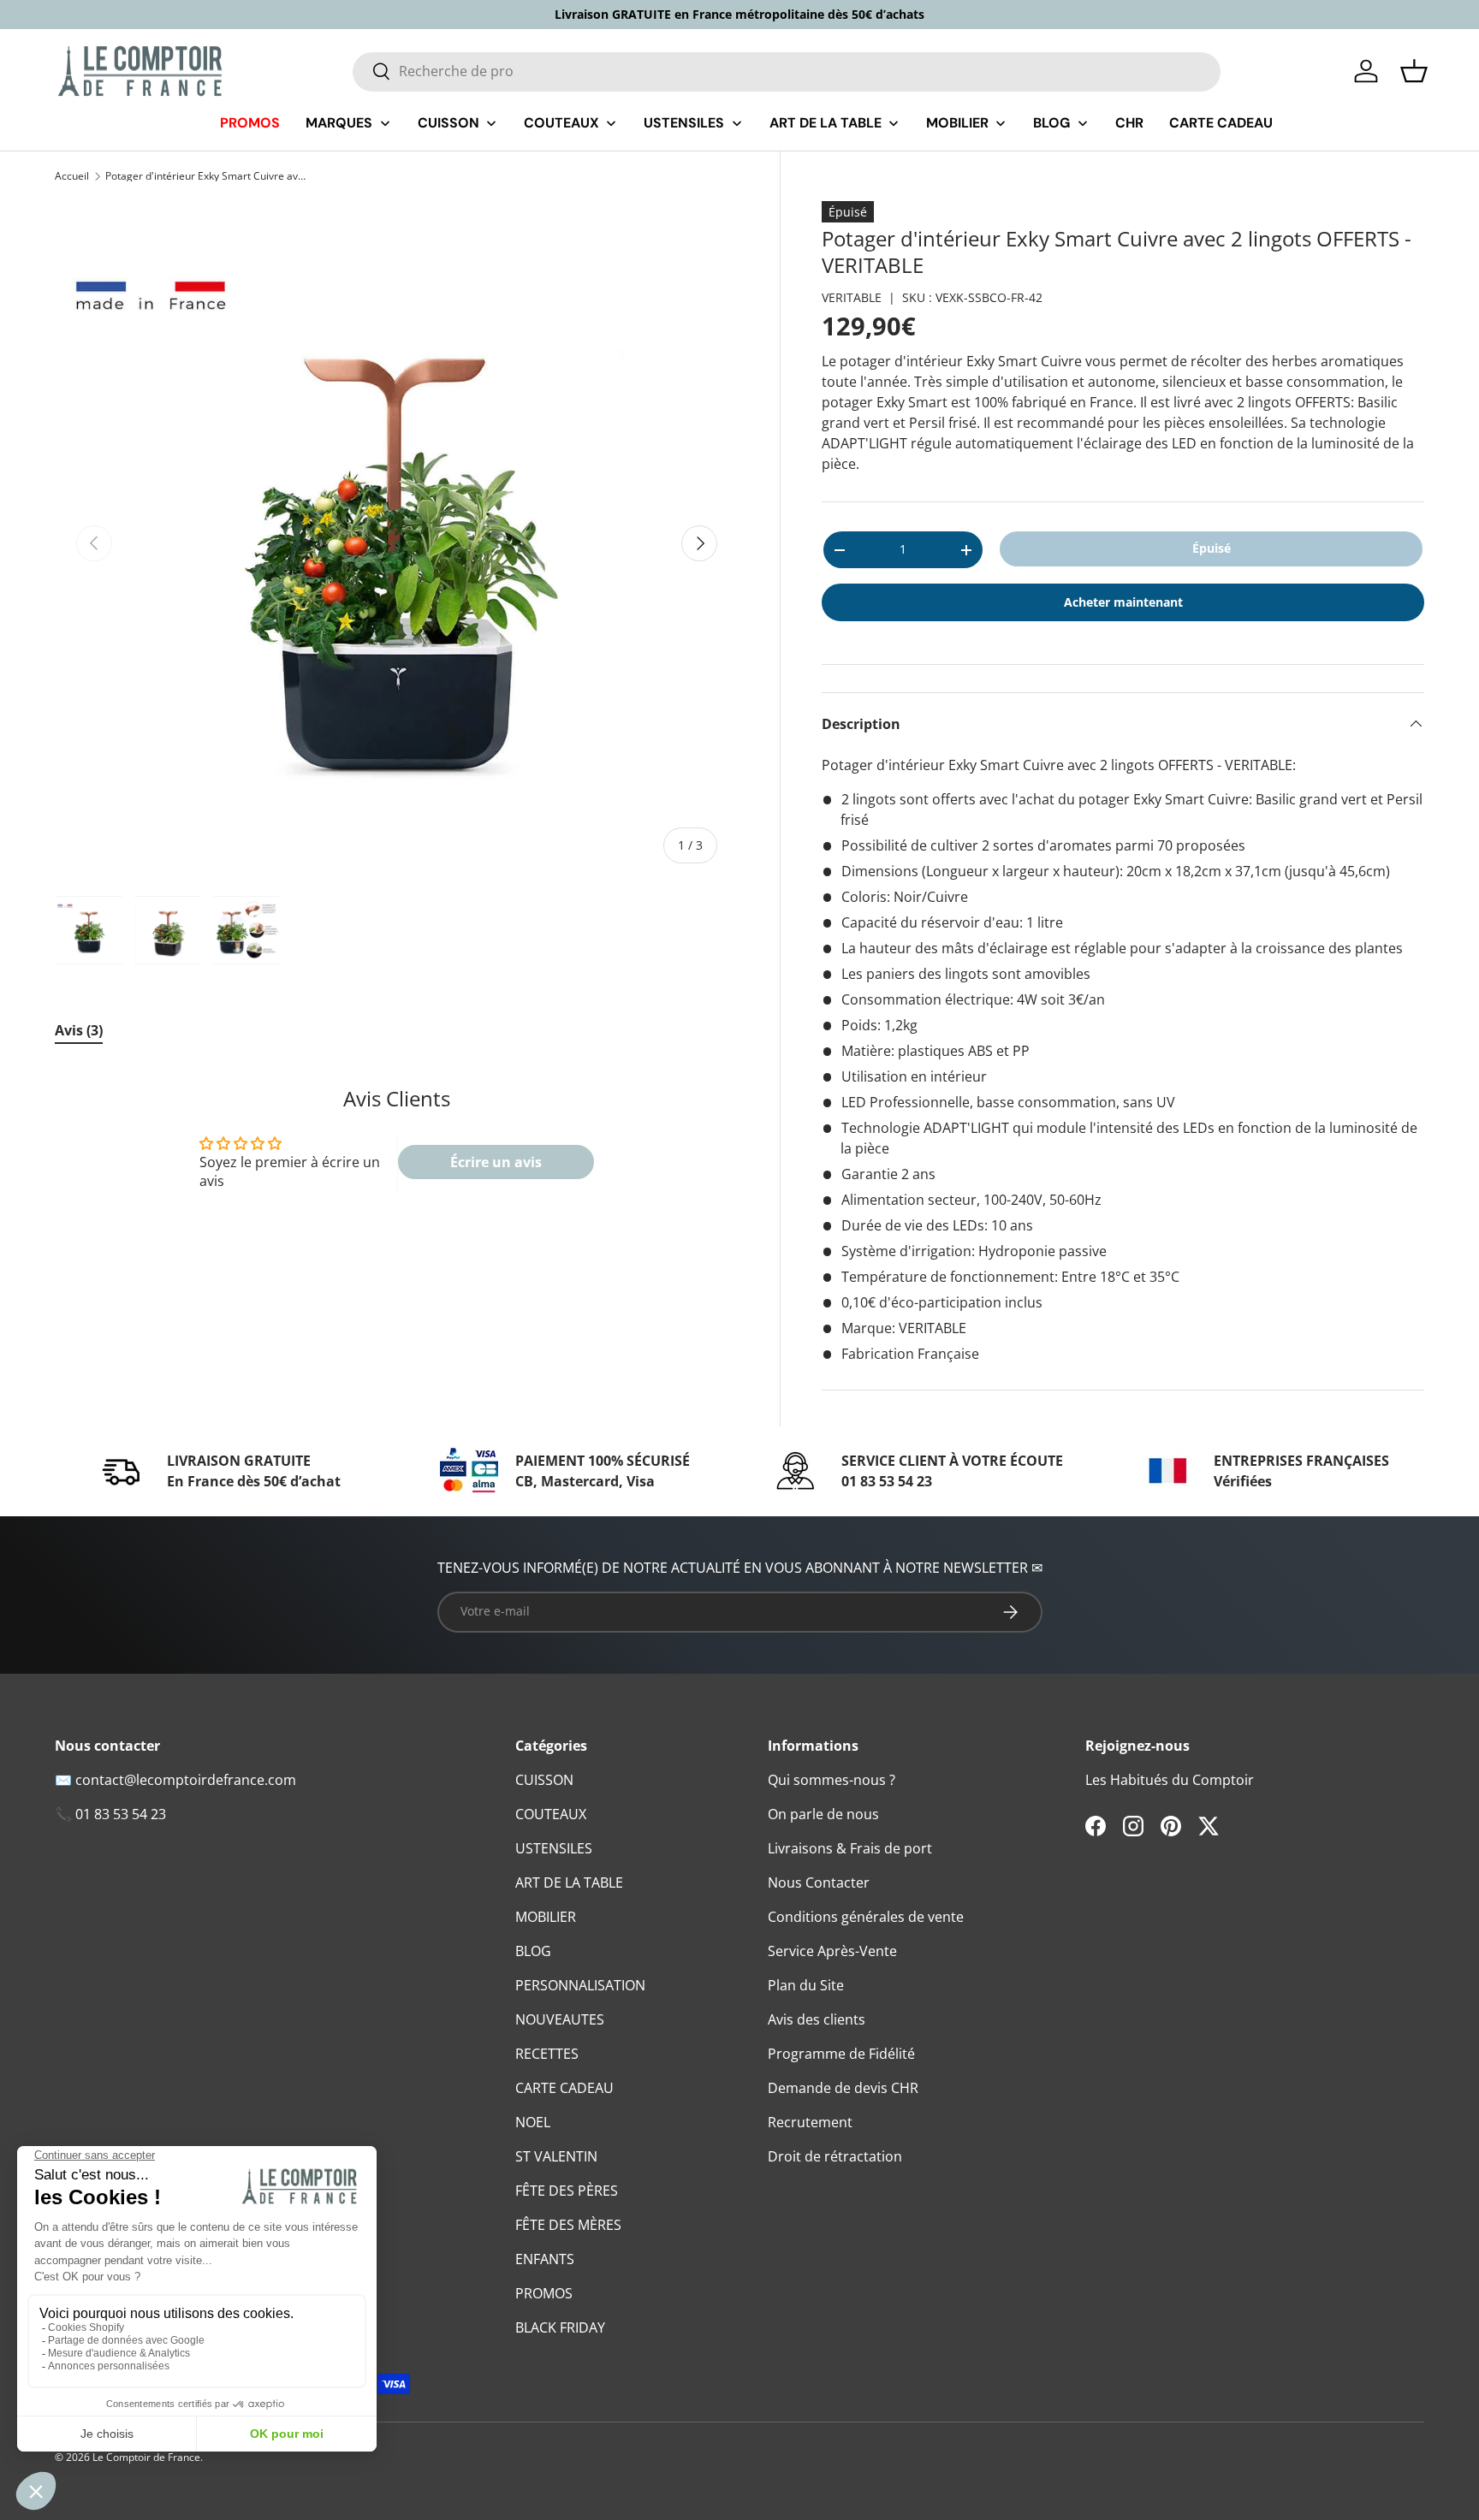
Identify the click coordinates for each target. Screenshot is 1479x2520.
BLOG (533, 1951)
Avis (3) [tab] (79, 1030)
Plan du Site (806, 1985)
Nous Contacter (819, 1883)
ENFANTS (545, 2259)
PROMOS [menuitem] (250, 123)
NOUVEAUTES (560, 2019)
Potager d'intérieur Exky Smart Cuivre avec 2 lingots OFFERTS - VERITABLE (208, 176)
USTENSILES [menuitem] (684, 123)
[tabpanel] (397, 1148)
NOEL (533, 2122)
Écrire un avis (496, 1162)
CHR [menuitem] (1129, 123)
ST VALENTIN (556, 2156)
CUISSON (544, 1780)
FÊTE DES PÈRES (567, 2191)
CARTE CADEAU (564, 2088)
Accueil (72, 176)
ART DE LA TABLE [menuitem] (826, 123)
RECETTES (547, 2054)
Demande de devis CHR (843, 2088)
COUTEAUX (551, 1814)
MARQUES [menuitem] (339, 123)
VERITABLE (852, 297)
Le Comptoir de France (146, 2457)
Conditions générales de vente (866, 1917)
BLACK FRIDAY (560, 2327)
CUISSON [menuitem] (448, 123)
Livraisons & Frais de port (850, 1848)
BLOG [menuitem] (1051, 123)
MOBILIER (546, 1917)
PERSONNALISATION (580, 1985)
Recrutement (810, 2122)
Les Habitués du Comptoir (1170, 1780)
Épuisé (1212, 548)
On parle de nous (823, 1814)
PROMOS (544, 2293)
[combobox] (787, 71)
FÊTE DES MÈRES (568, 2225)
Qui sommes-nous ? (832, 1780)
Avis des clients (817, 2019)
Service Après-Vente (832, 1951)
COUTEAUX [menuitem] (561, 123)
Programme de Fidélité (841, 2054)
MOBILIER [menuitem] (957, 123)
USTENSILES (554, 1848)
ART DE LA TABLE (569, 1883)
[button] (1414, 71)
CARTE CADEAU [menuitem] (1221, 123)
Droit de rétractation (835, 2156)
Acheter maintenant (1123, 602)
